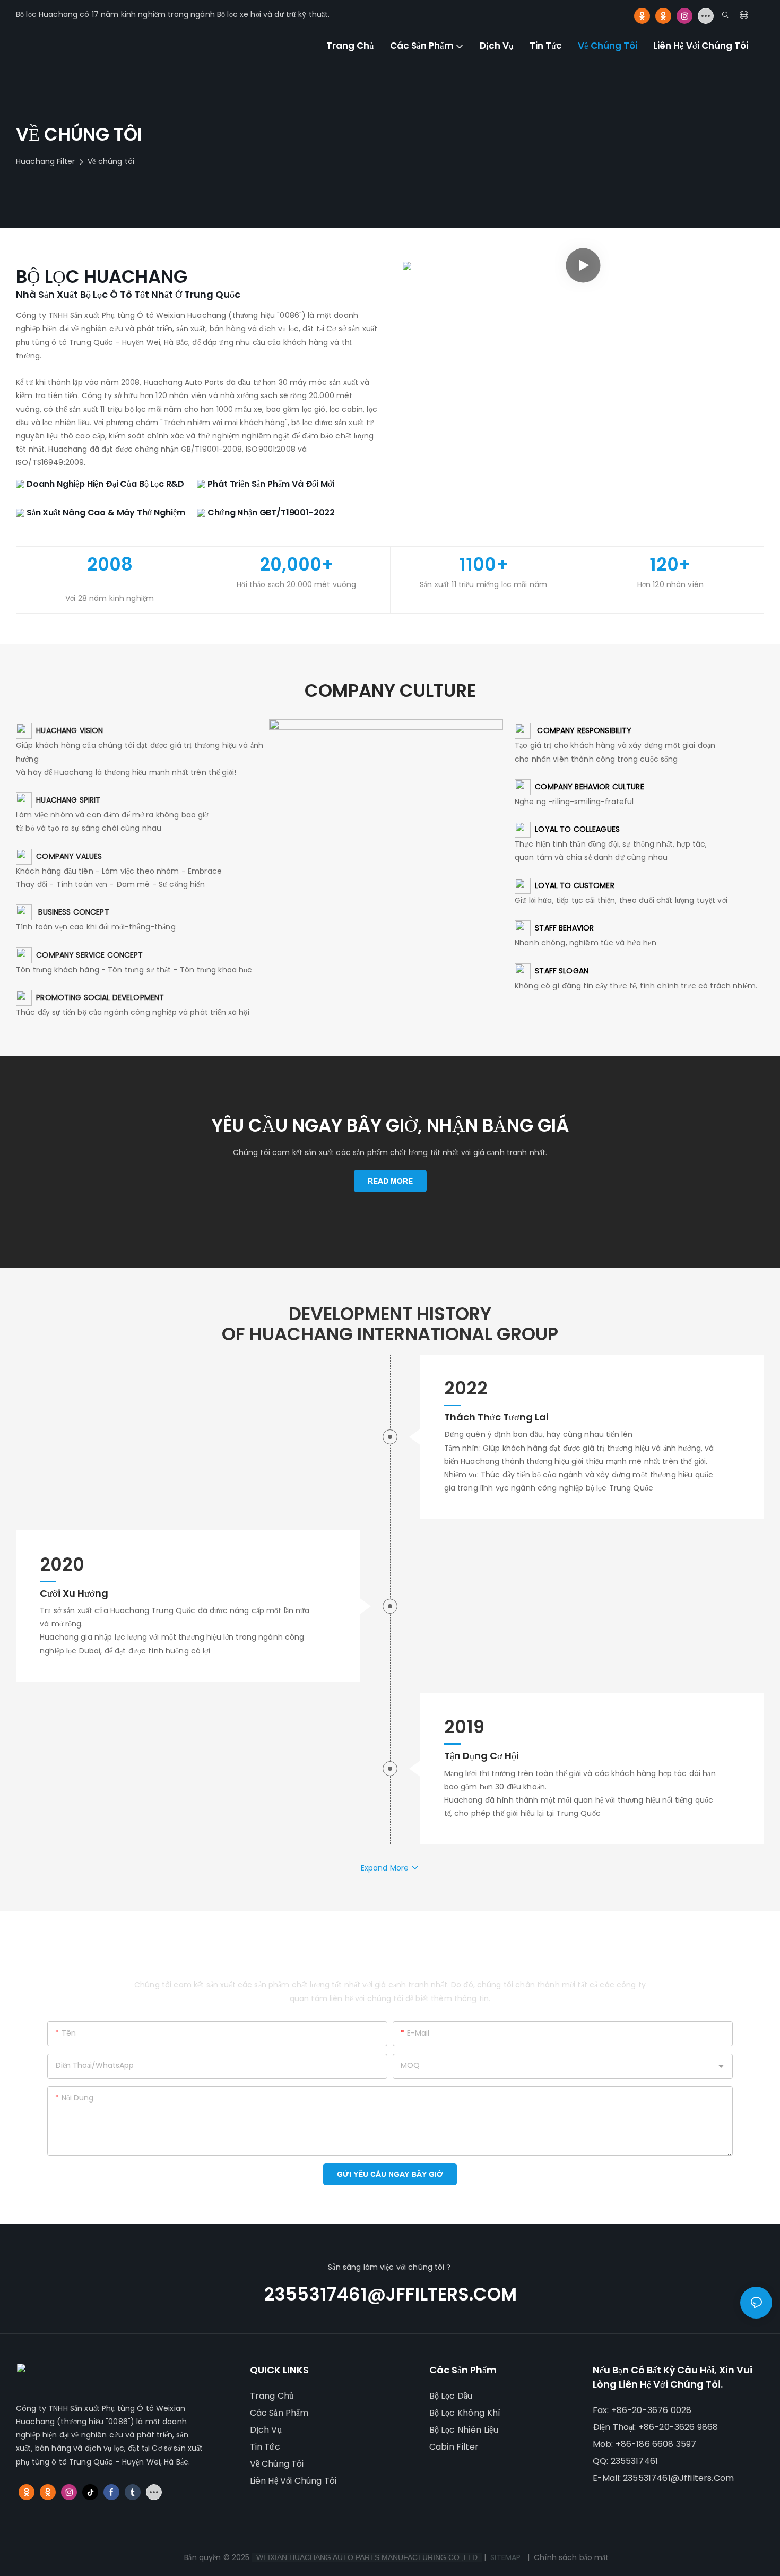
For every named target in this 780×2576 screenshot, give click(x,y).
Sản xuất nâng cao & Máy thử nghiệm (105, 512)
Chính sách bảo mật (571, 2557)
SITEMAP (505, 2557)
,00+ (297, 565)
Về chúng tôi (111, 161)
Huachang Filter (45, 161)
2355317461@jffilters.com (390, 2294)
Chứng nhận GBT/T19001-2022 (270, 512)
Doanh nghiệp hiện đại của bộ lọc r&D (104, 484)
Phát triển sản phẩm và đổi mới (270, 484)
